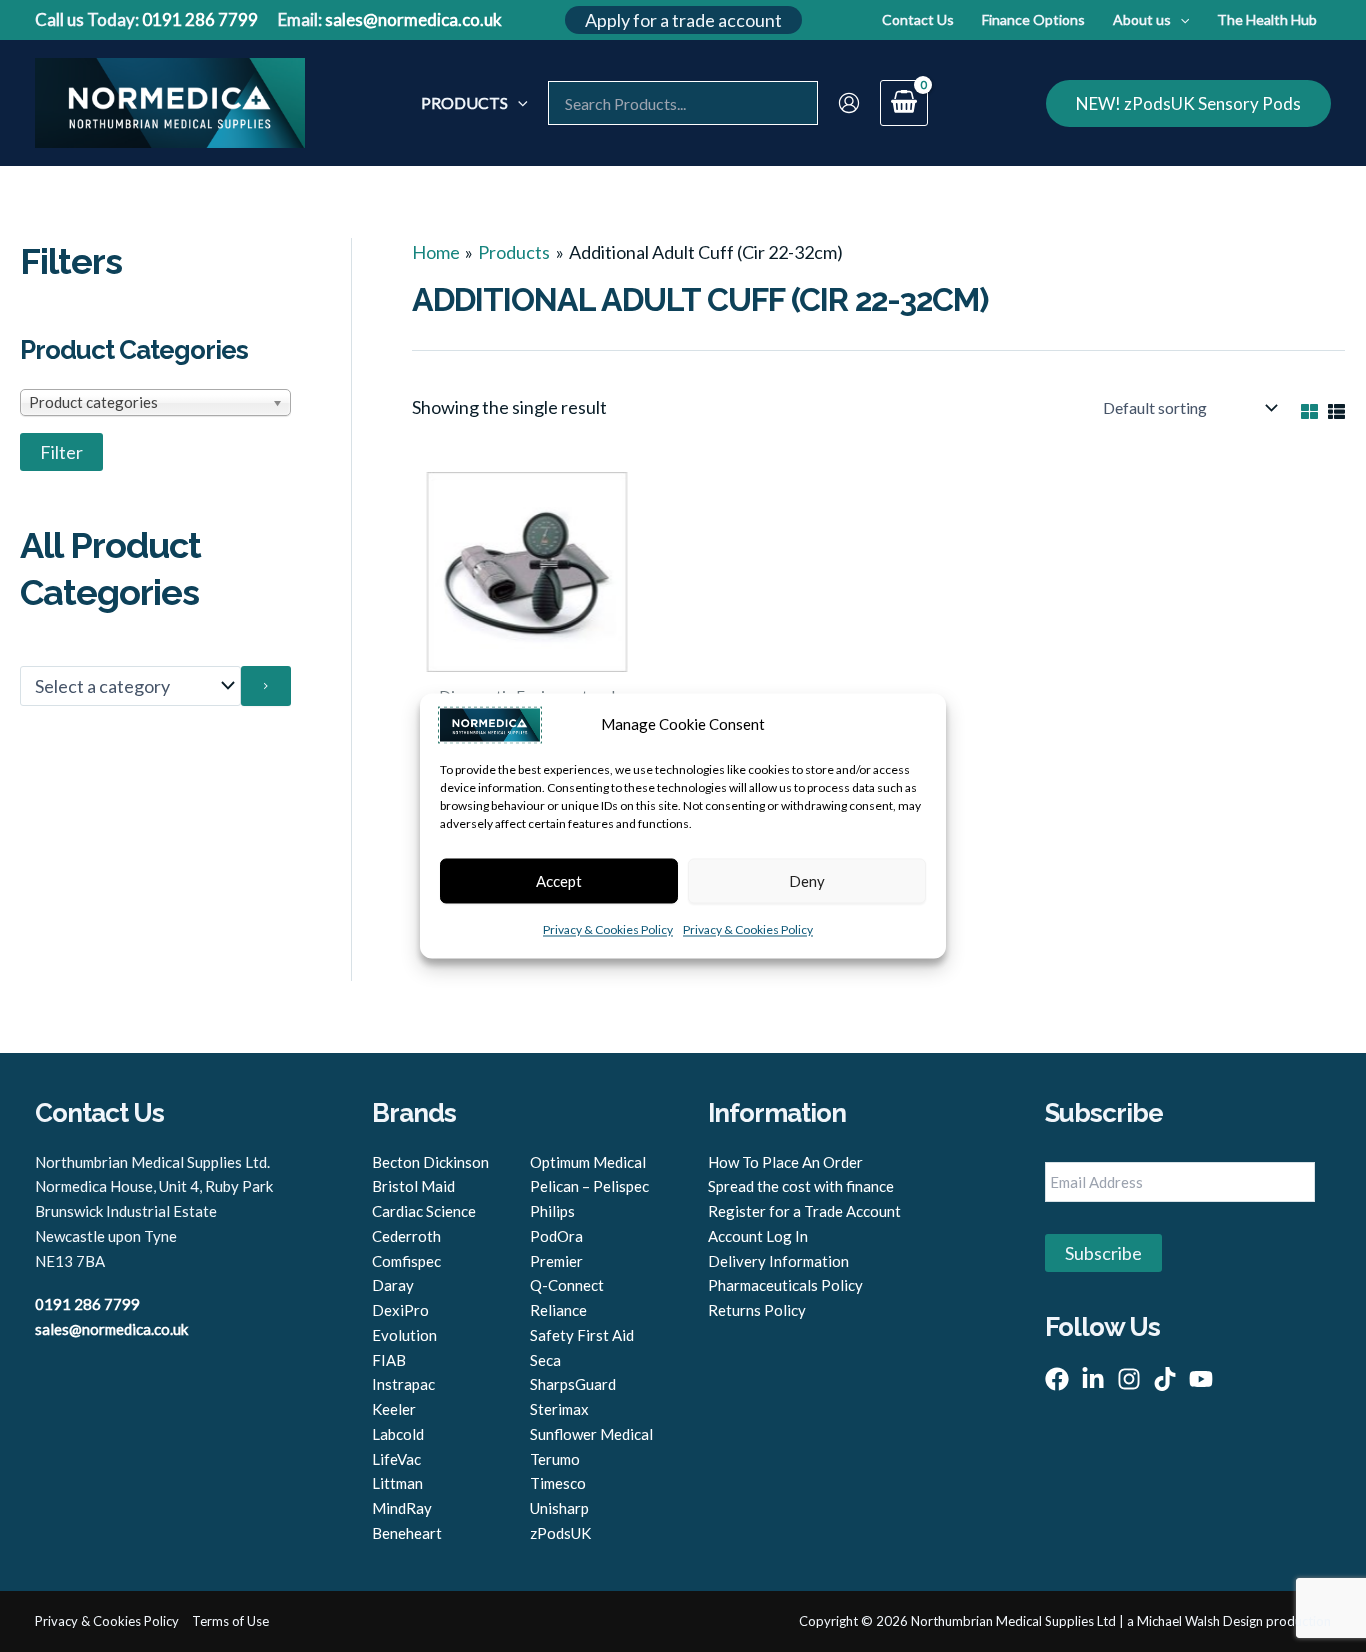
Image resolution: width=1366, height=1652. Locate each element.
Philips (552, 1211)
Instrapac (403, 1384)
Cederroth (406, 1236)
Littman (397, 1483)
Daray (393, 1285)
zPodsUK (560, 1533)
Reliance (558, 1310)
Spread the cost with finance (801, 1186)
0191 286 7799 (200, 19)
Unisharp (559, 1508)
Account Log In (758, 1236)
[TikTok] (1165, 1379)
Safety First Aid (582, 1335)
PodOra (556, 1236)
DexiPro (400, 1310)
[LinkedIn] (1093, 1379)
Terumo (555, 1459)
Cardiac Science (424, 1211)
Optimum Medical (588, 1162)
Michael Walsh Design (1200, 1621)
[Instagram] (1129, 1379)
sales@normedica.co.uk (413, 19)
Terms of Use (230, 1621)
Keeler (394, 1409)
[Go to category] (266, 686)
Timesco (558, 1483)
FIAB (389, 1360)
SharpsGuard (573, 1384)
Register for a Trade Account (804, 1211)
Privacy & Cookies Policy (608, 930)
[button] (683, 20)
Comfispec (406, 1261)
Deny (807, 881)
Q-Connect (567, 1285)
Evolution (404, 1335)
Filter (61, 452)
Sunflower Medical (591, 1434)
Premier (556, 1261)
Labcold (398, 1434)
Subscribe (1103, 1253)
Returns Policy (757, 1310)
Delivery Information (778, 1261)
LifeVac (396, 1459)
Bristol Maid (413, 1186)
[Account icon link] (849, 103)
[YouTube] (1201, 1379)
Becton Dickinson (430, 1162)
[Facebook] (1057, 1379)
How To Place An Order (785, 1162)
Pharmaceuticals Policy (785, 1285)
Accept (559, 881)
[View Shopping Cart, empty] (904, 103)
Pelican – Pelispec (589, 1186)
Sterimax (559, 1409)
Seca (545, 1360)
